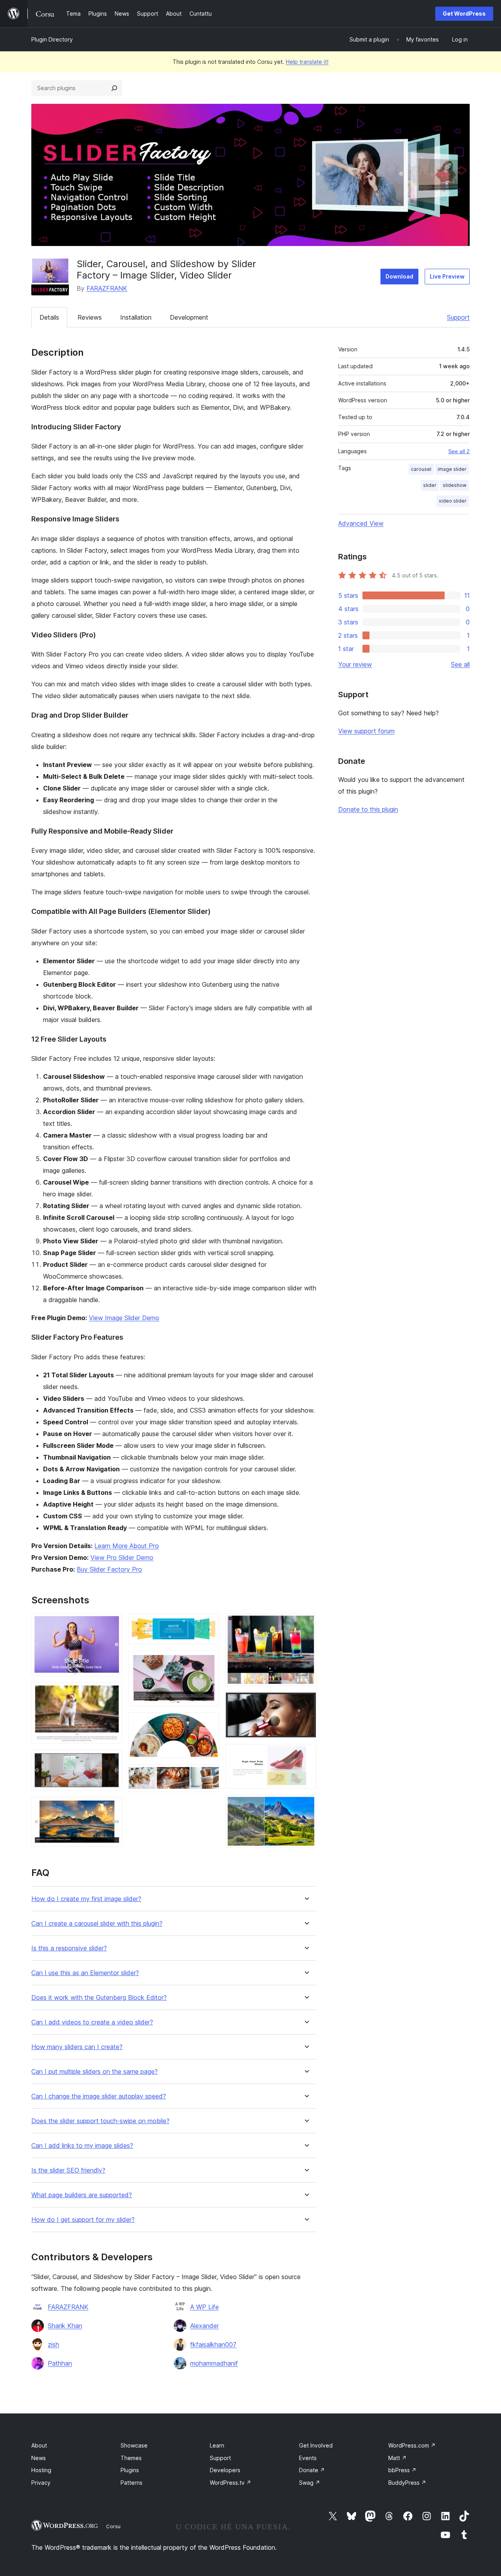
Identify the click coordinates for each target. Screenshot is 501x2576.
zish (53, 2344)
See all (460, 664)
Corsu (113, 2526)
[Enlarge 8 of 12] (209, 1775)
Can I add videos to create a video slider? (92, 2022)
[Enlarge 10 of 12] (306, 1703)
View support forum (366, 731)
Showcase (134, 2445)
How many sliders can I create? (77, 2047)
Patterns (132, 2483)
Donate (312, 2470)
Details (49, 317)
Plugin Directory (52, 39)
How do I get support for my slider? (83, 2220)
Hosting (41, 2470)
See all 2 (459, 451)
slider (430, 485)
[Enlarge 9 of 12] (306, 1624)
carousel (421, 469)
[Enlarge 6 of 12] (209, 1661)
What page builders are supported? (82, 2195)
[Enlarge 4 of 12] (112, 1807)
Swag (310, 2483)
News (39, 2458)
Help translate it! (307, 62)
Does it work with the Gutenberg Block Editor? (99, 1998)
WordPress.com (412, 2445)
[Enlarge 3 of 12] (112, 1760)
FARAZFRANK (107, 288)
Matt (397, 2458)
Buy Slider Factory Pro (109, 1569)
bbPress (402, 2470)
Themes (131, 2458)
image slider (452, 469)
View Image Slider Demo (124, 1318)
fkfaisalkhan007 (213, 2344)
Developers (225, 2470)
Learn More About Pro (127, 1546)
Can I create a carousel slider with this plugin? (97, 1924)
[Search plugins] (114, 88)
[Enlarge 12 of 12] (306, 1805)
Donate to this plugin (368, 809)
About (39, 2445)
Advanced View (361, 523)
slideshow (455, 485)
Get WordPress (464, 14)
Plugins (130, 2470)
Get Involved (316, 2445)
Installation (136, 317)
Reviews (90, 317)
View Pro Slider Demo (122, 1558)
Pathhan (60, 2363)
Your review (355, 664)
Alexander (205, 2326)
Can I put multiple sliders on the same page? (95, 2072)
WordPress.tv (231, 2483)
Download (399, 276)
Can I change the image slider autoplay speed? (99, 2096)
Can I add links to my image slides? (82, 2146)
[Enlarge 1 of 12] (112, 1624)
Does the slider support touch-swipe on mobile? (100, 2121)
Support (458, 317)
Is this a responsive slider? (69, 1948)
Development (189, 317)
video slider (453, 501)
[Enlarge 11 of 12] (306, 1755)
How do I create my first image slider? (86, 1899)
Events (308, 2458)
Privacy (41, 2483)
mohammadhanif (214, 2363)
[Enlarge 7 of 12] (209, 1723)
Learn (217, 2445)
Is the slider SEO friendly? (68, 2170)
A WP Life (205, 2307)
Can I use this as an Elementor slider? (85, 1973)
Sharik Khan (65, 2326)
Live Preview (447, 276)
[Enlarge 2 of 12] (112, 1693)
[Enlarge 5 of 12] (209, 1624)
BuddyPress (407, 2483)
